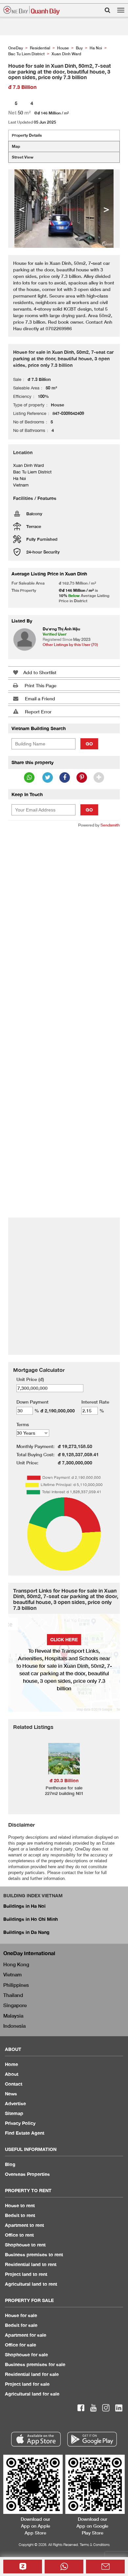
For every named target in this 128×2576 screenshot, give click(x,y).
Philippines (16, 1985)
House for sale (21, 2315)
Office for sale (21, 2345)
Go (89, 744)
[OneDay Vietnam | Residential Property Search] (32, 10)
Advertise (15, 2103)
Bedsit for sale (21, 2325)
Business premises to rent (34, 2254)
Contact (14, 2084)
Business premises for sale (35, 2364)
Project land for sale (27, 2384)
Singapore (15, 2005)
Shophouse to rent (25, 2245)
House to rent (20, 2205)
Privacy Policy (20, 2123)
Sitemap (14, 2113)
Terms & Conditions (95, 2544)
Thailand (13, 1995)
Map (16, 146)
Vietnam (12, 1974)
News (11, 2094)
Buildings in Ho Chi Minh (31, 1919)
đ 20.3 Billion (64, 1780)
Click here (64, 1639)
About (12, 2074)
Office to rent (19, 2235)
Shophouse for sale (26, 2354)
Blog (10, 2164)
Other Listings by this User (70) (70, 645)
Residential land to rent (31, 2264)
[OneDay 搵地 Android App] (92, 2439)
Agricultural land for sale (32, 2394)
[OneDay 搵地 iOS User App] (36, 2439)
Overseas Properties (27, 2174)
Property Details (27, 135)
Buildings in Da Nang (26, 1932)
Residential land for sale (32, 2374)
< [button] (22, 209)
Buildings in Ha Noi (24, 1906)
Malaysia (13, 2016)
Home (11, 2064)
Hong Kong (16, 1964)
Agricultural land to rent (31, 2284)
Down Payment (32, 1402)
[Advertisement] (64, 899)
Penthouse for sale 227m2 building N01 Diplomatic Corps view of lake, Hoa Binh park (64, 1796)
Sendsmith (110, 825)
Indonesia (14, 2026)
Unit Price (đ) (30, 1379)
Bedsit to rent (20, 2215)
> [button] (106, 209)
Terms (23, 1424)
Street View (23, 157)
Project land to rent (26, 2274)
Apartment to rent (24, 2225)
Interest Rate (95, 1402)
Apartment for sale (26, 2335)
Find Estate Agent (25, 2133)
